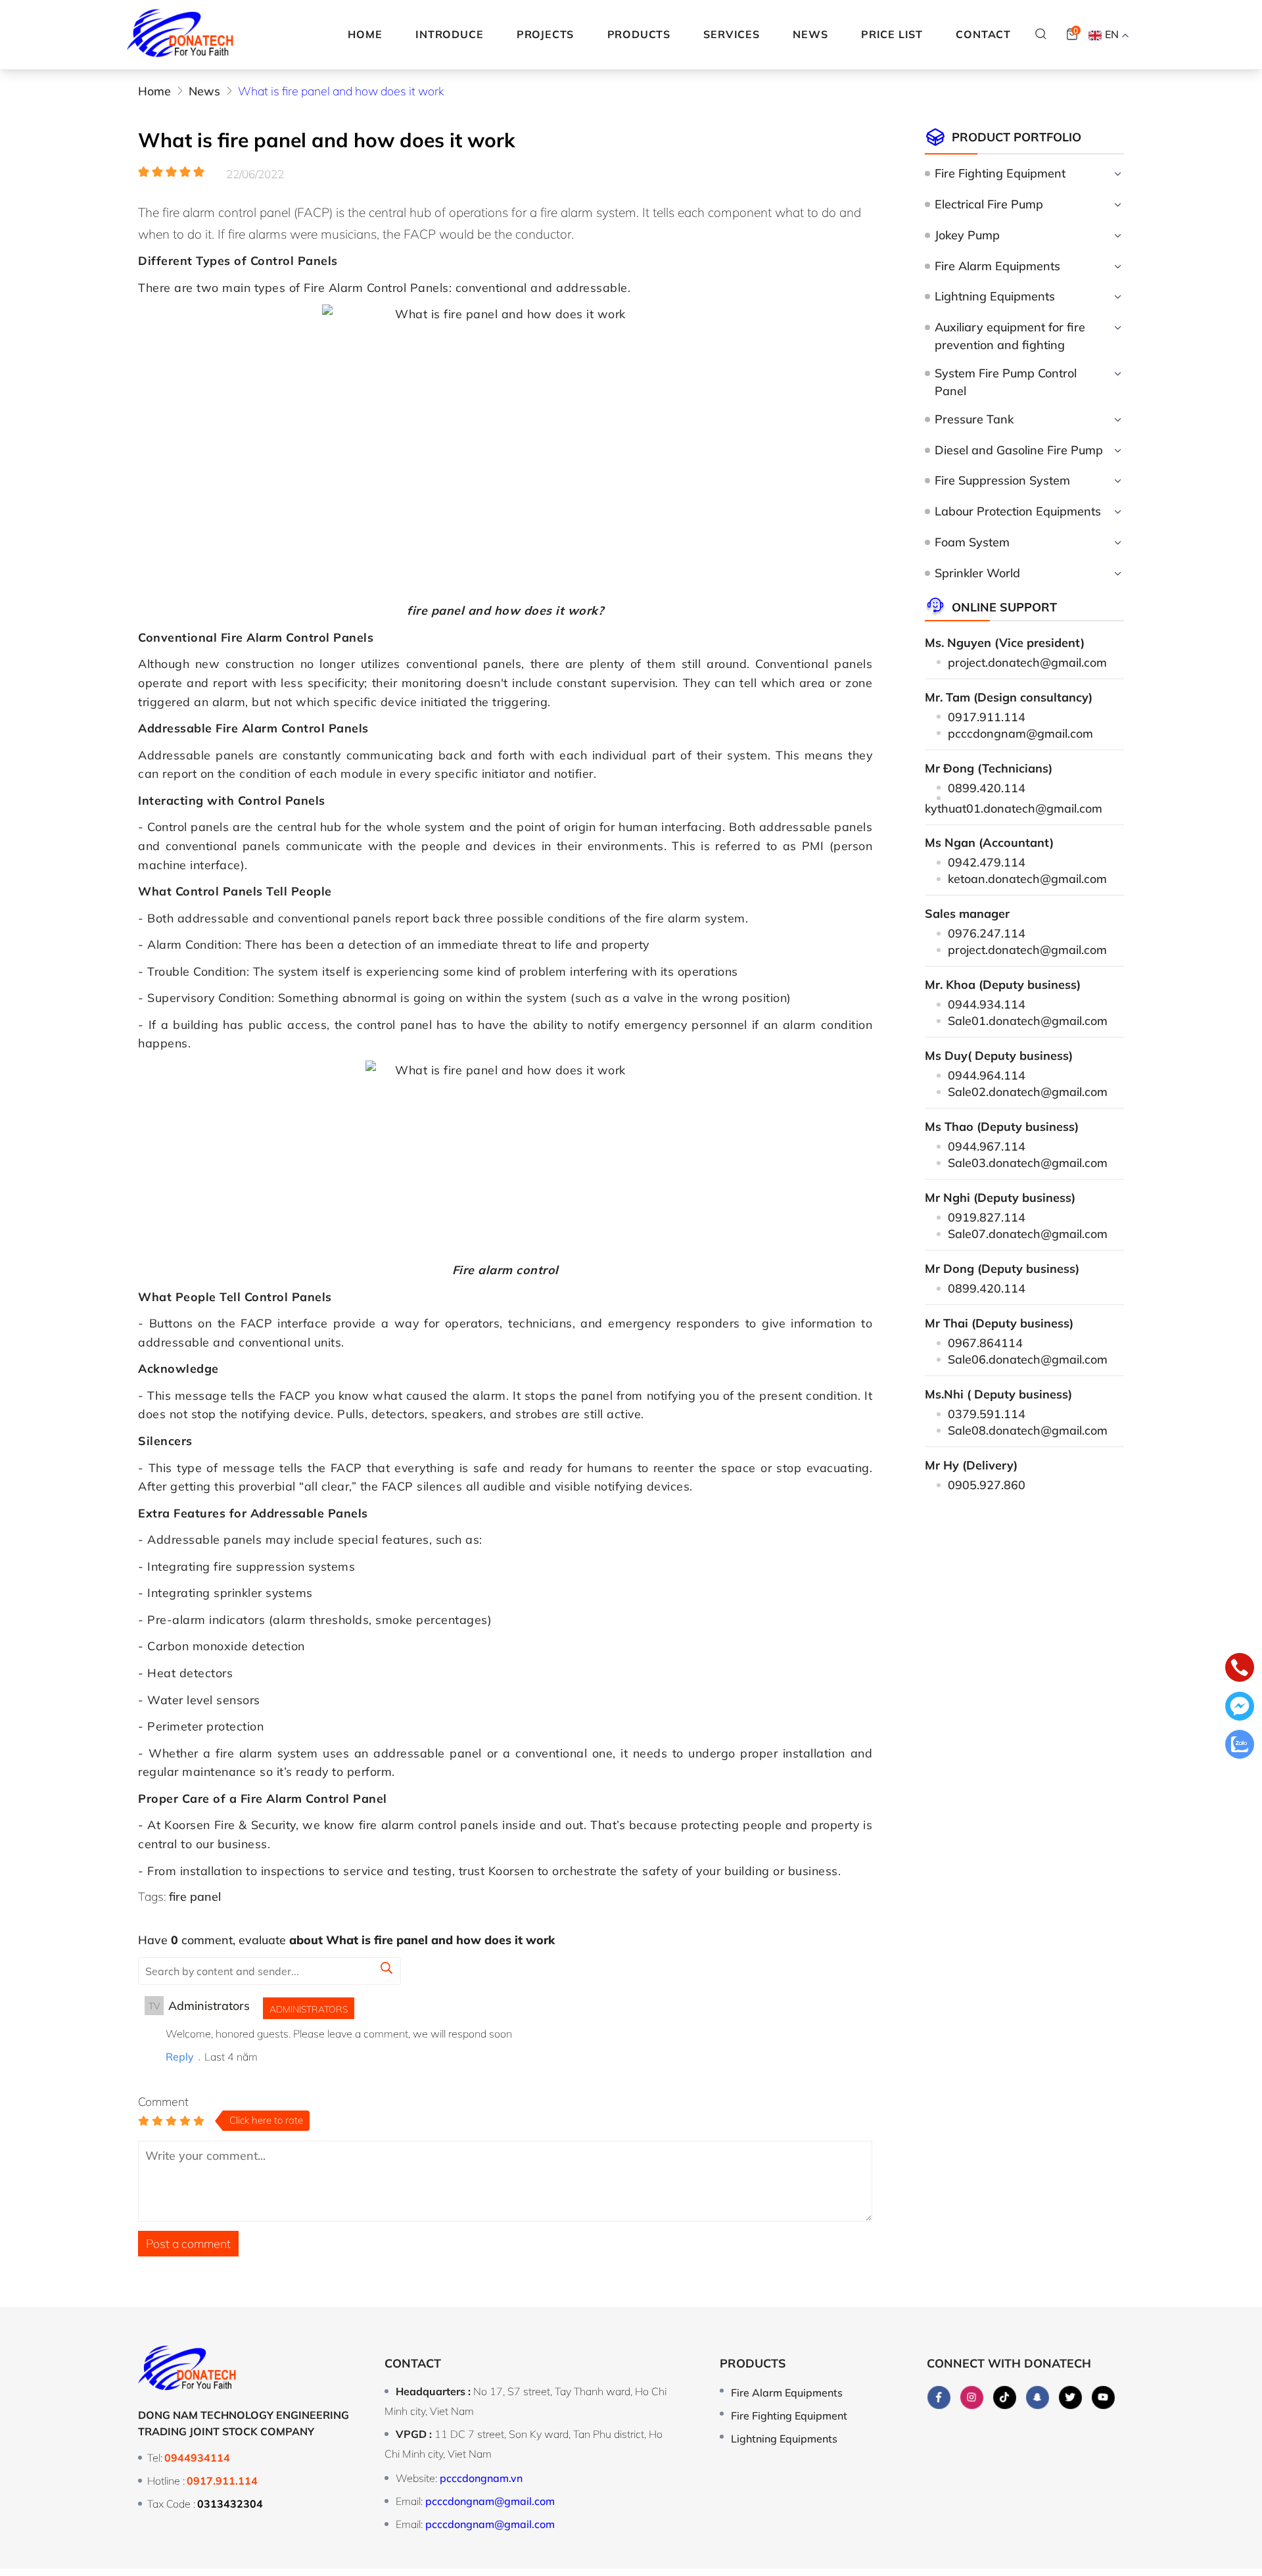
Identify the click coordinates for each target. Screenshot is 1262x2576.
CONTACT (983, 34)
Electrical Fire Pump (989, 204)
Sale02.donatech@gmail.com (1028, 1091)
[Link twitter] (1070, 2398)
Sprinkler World (977, 573)
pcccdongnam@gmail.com (1020, 733)
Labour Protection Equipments (1018, 511)
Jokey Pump (967, 235)
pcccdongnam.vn (481, 2478)
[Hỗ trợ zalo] (1240, 1747)
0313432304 (230, 2504)
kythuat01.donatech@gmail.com (1014, 808)
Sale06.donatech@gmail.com (1028, 1359)
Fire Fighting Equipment (1000, 173)
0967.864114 (985, 1343)
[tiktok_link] (1005, 2398)
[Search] (1041, 34)
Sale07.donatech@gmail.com (1028, 1233)
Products (753, 2363)
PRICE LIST (892, 34)
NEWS (810, 34)
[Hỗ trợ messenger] (1240, 1708)
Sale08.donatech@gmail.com (1028, 1430)
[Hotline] (1240, 1670)
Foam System (972, 542)
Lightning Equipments (995, 296)
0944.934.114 (987, 1004)
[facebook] (939, 2398)
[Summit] (386, 1970)
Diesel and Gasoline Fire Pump (1019, 450)
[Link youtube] (1103, 2398)
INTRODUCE (449, 34)
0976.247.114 (987, 933)
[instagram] (972, 2398)
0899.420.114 (987, 788)
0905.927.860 (987, 1485)
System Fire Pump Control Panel (1006, 382)
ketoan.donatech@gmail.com (1027, 878)
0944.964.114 (987, 1075)
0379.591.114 (987, 1414)
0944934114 (197, 2458)
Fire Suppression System (1002, 480)
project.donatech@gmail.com (1027, 662)
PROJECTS (545, 34)
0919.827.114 (987, 1217)
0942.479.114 (987, 862)
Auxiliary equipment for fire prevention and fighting (1010, 336)
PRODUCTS (639, 34)
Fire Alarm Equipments (997, 266)
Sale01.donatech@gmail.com (1028, 1020)
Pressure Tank (974, 419)
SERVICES (731, 34)
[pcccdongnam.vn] (180, 35)
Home (365, 34)
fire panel (195, 1896)
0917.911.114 (987, 717)
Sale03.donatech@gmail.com (1028, 1162)
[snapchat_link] (1038, 2398)
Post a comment (188, 2243)
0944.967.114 (987, 1146)
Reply (180, 2057)
